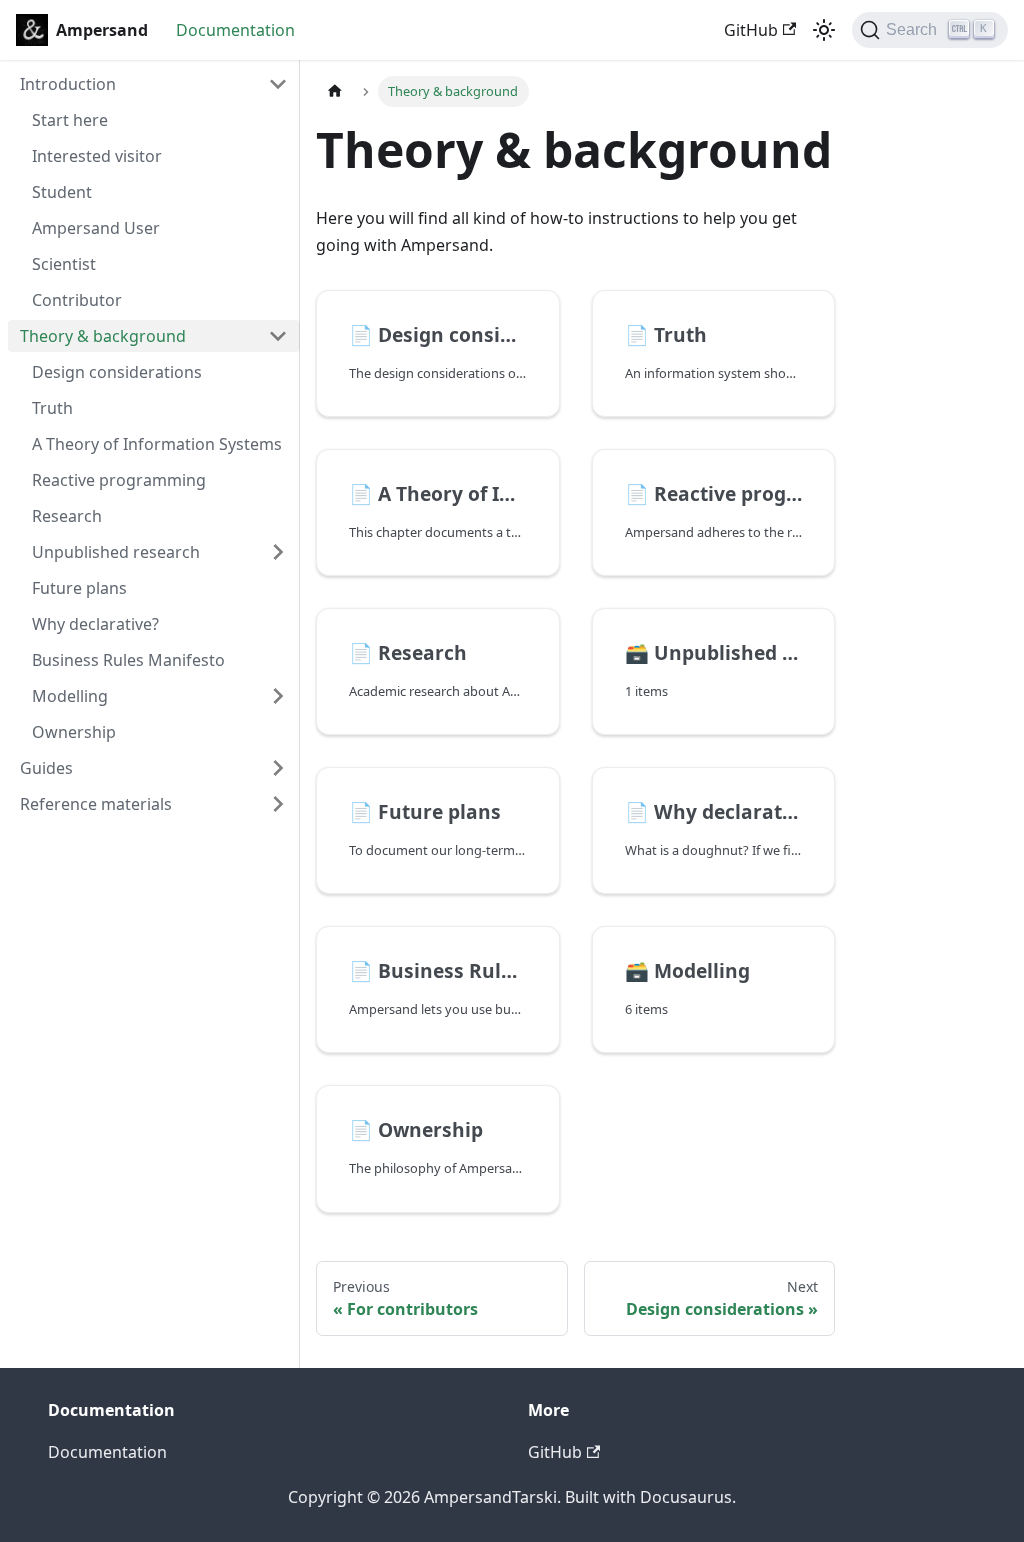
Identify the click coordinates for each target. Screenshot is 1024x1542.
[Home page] (335, 91)
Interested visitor (97, 156)
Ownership (74, 732)
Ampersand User (96, 228)
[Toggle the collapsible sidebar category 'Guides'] (278, 768)
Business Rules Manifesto (128, 660)
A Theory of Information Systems (157, 444)
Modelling (70, 696)
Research (67, 516)
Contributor (77, 300)
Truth (52, 408)
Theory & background (103, 336)
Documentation (235, 30)
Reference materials (96, 804)
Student (62, 192)
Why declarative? (95, 624)
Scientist (64, 264)
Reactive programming (119, 480)
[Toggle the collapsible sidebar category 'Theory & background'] (278, 336)
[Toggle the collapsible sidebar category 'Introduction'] (278, 84)
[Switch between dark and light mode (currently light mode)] (824, 30)
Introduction (68, 84)
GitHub (751, 30)
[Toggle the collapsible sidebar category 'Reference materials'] (278, 804)
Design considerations (117, 372)
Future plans (79, 588)
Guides (46, 768)
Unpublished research (116, 552)
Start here (70, 120)
